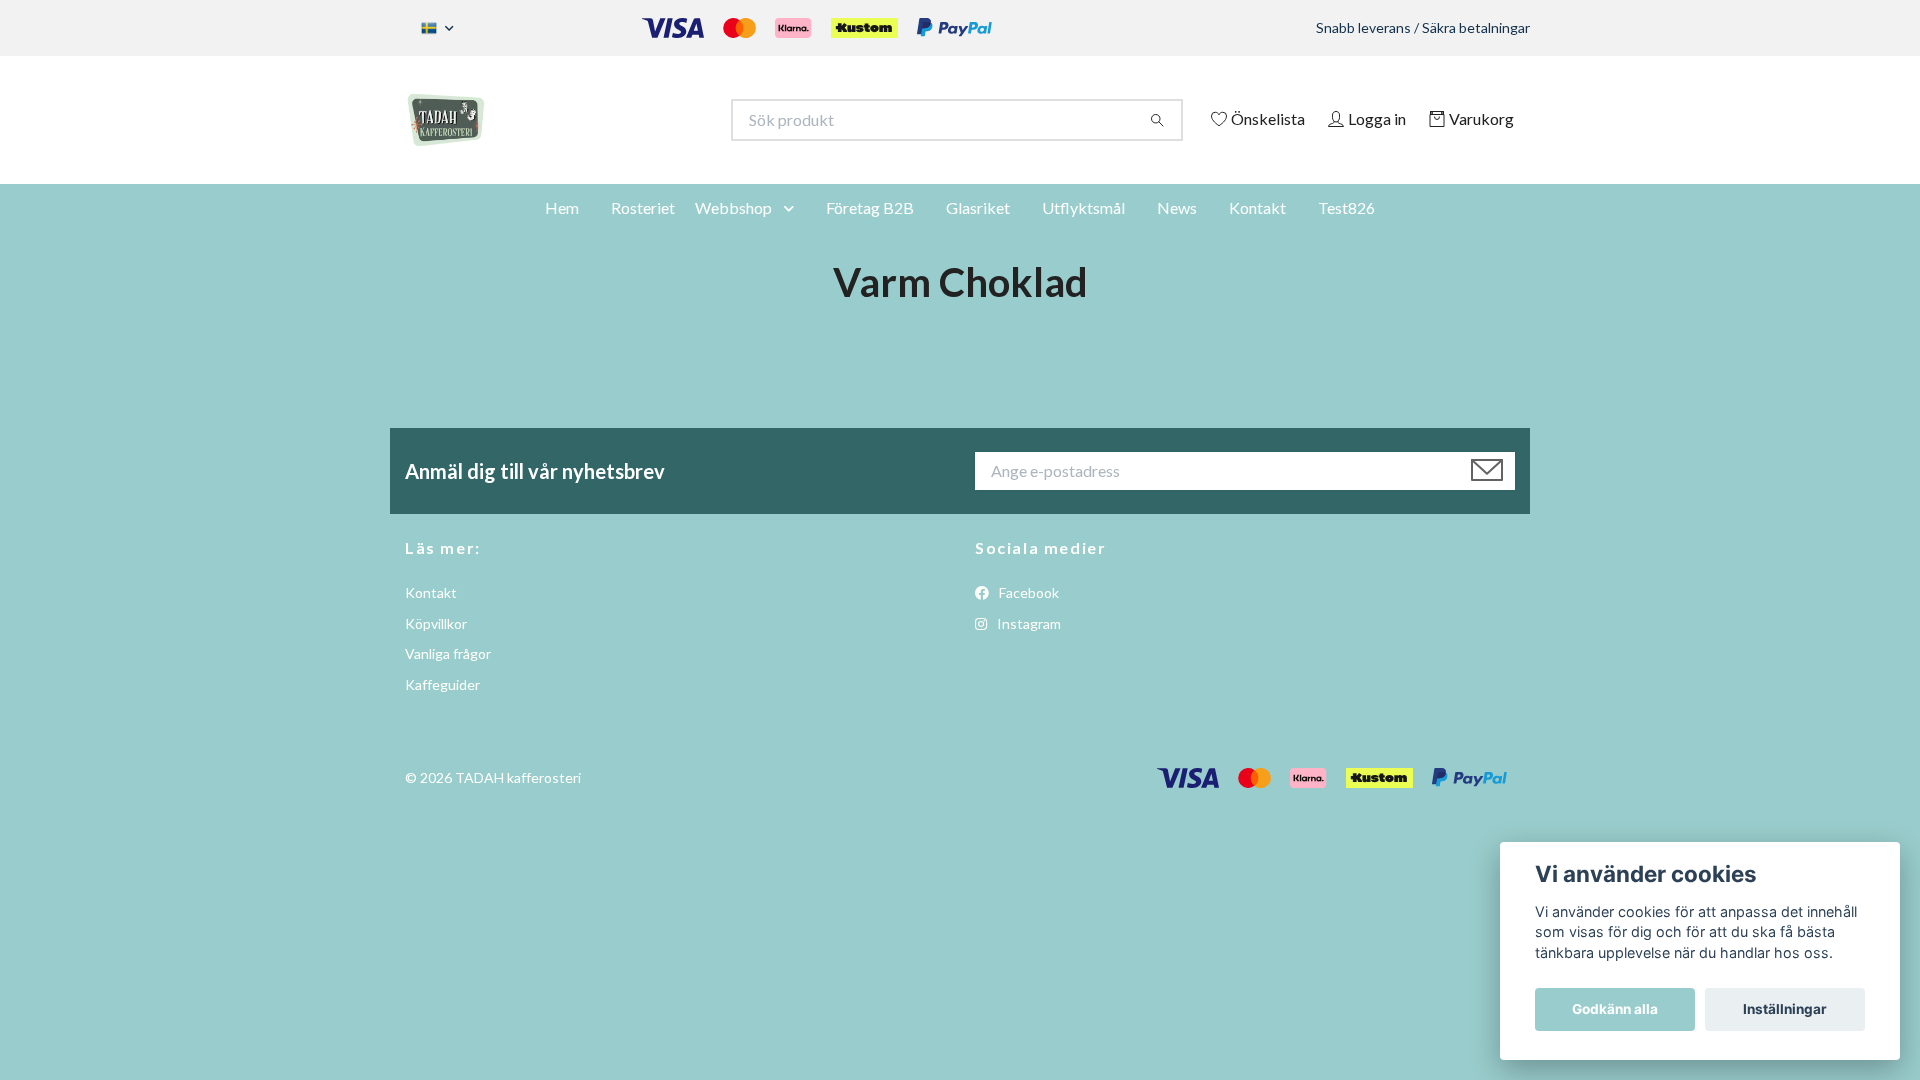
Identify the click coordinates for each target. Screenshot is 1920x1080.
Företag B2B (870, 234)
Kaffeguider (442, 711)
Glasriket (978, 234)
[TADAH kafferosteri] (683, 120)
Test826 (1346, 234)
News (1177, 234)
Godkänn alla (1615, 1009)
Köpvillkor (436, 650)
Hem (562, 234)
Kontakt (1257, 234)
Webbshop (733, 234)
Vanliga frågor (448, 681)
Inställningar (1785, 1009)
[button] (793, 235)
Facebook (1027, 620)
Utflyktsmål (1083, 234)
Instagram (1027, 650)
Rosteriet (643, 234)
